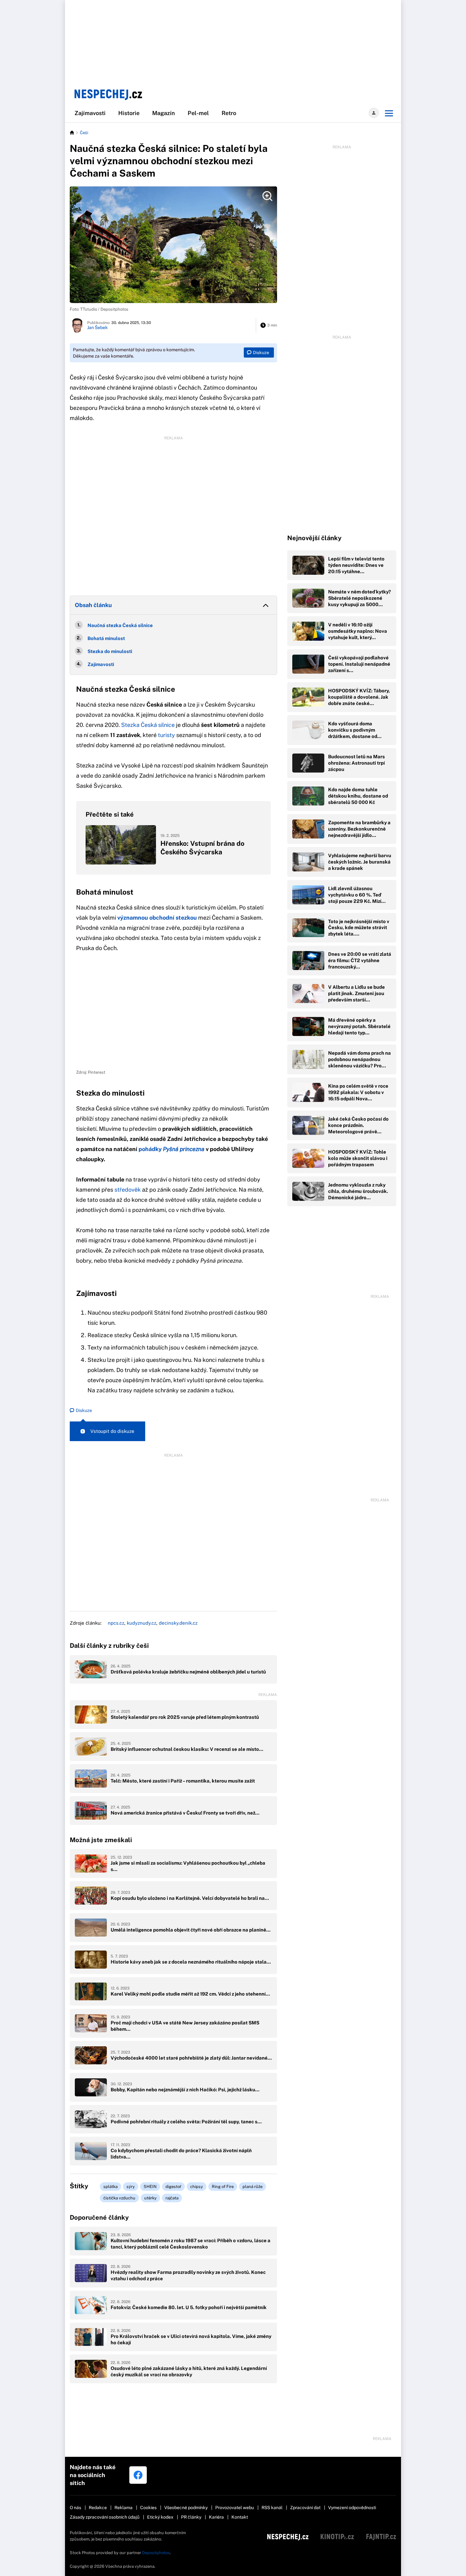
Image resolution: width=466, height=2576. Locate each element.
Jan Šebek (97, 327)
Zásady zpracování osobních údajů (105, 2517)
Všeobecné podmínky (186, 2508)
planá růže (252, 2187)
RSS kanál (272, 2508)
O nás (75, 2508)
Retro (229, 113)
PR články (191, 2517)
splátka (110, 2187)
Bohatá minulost (107, 638)
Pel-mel (198, 113)
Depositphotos (156, 2553)
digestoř (173, 2187)
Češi (84, 133)
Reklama (123, 2508)
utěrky (150, 2198)
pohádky (172, 1149)
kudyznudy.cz (142, 1623)
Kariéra (216, 2517)
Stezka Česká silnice (148, 725)
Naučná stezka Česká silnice (120, 625)
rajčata (172, 2198)
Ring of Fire (223, 2187)
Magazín (164, 113)
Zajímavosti (90, 113)
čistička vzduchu (119, 2198)
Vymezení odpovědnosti (352, 2508)
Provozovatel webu (235, 2508)
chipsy (197, 2187)
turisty (166, 735)
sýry (131, 2187)
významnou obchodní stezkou (157, 918)
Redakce (98, 2508)
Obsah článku (93, 605)
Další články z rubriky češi (109, 1646)
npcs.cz (116, 1623)
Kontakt (240, 2517)
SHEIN (150, 2187)
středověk (128, 1190)
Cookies (148, 2508)
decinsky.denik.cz (178, 1623)
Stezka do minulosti (110, 651)
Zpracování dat (305, 2508)
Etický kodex (160, 2517)
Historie (129, 113)
